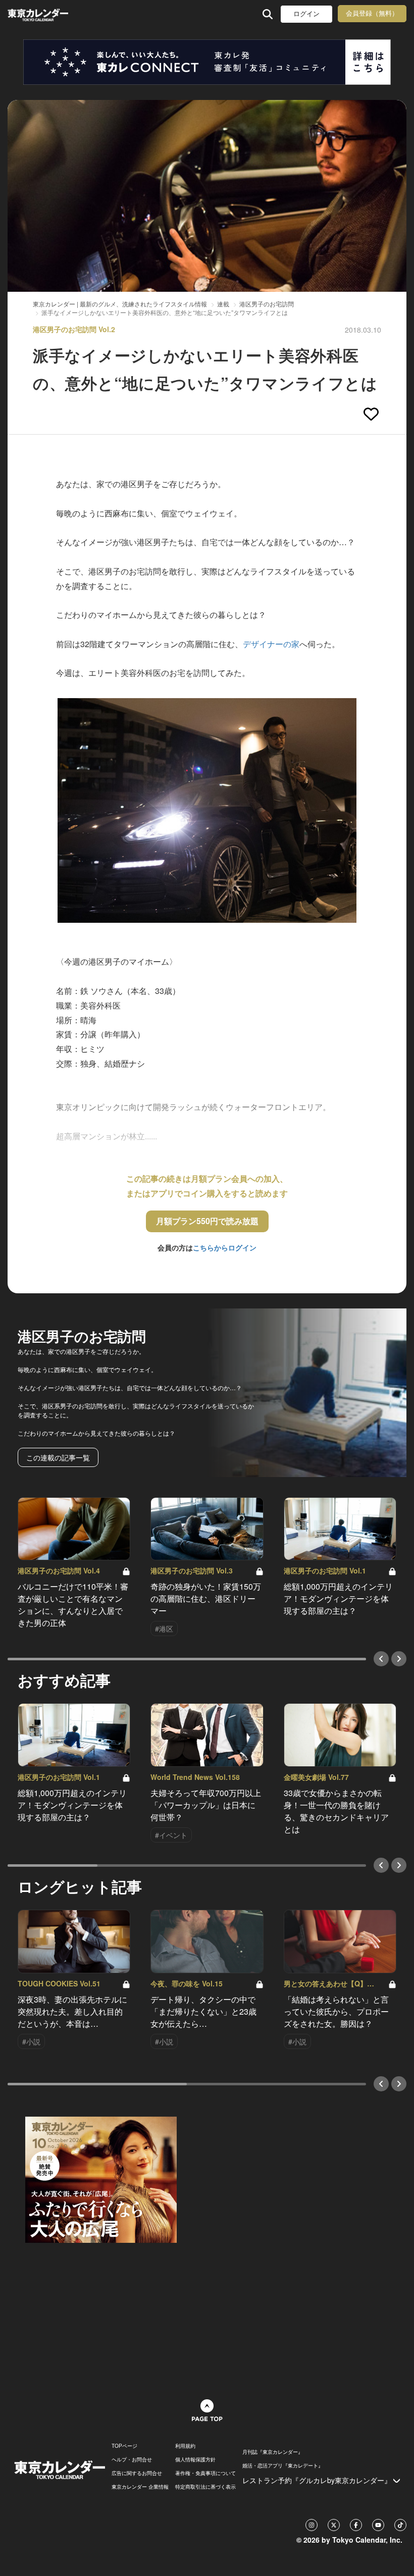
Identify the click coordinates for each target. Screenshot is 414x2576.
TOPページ (124, 2446)
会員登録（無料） (372, 13)
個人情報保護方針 (195, 2459)
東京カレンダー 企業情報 (140, 2487)
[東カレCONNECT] (207, 62)
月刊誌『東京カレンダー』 (273, 2452)
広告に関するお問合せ (137, 2473)
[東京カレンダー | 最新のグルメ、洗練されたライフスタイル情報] (39, 14)
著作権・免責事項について (205, 2473)
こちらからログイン (225, 1247)
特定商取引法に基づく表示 (205, 2487)
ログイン (306, 14)
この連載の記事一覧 (58, 1457)
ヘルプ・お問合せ (132, 2459)
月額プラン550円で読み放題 (207, 1221)
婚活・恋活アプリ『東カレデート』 (283, 2465)
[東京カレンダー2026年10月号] (101, 2179)
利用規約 (185, 2446)
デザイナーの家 (271, 644)
